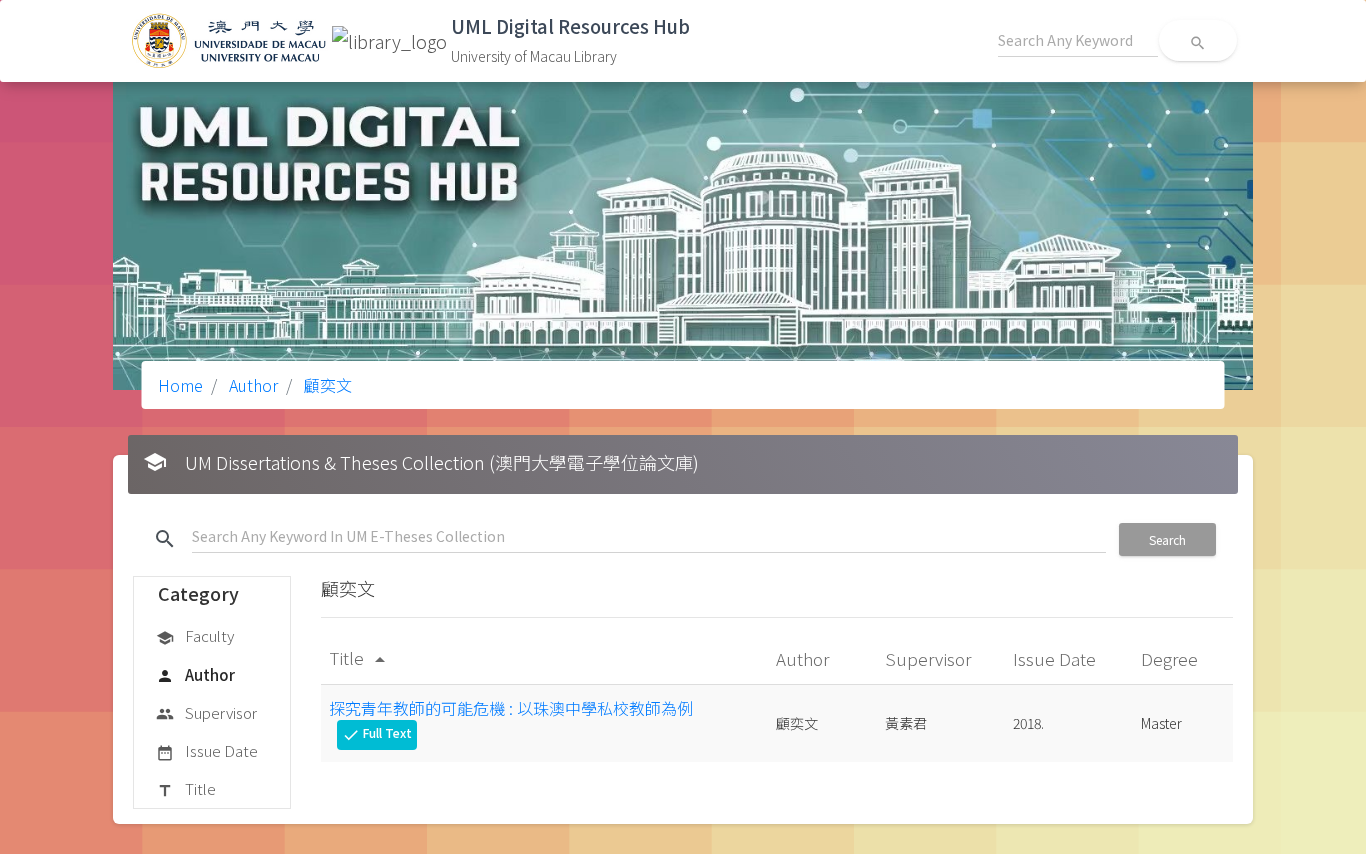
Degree (1171, 658)
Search (1167, 539)
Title (186, 788)
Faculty (195, 635)
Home (180, 385)
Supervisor (206, 712)
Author (251, 385)
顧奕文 (326, 385)
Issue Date (207, 750)
